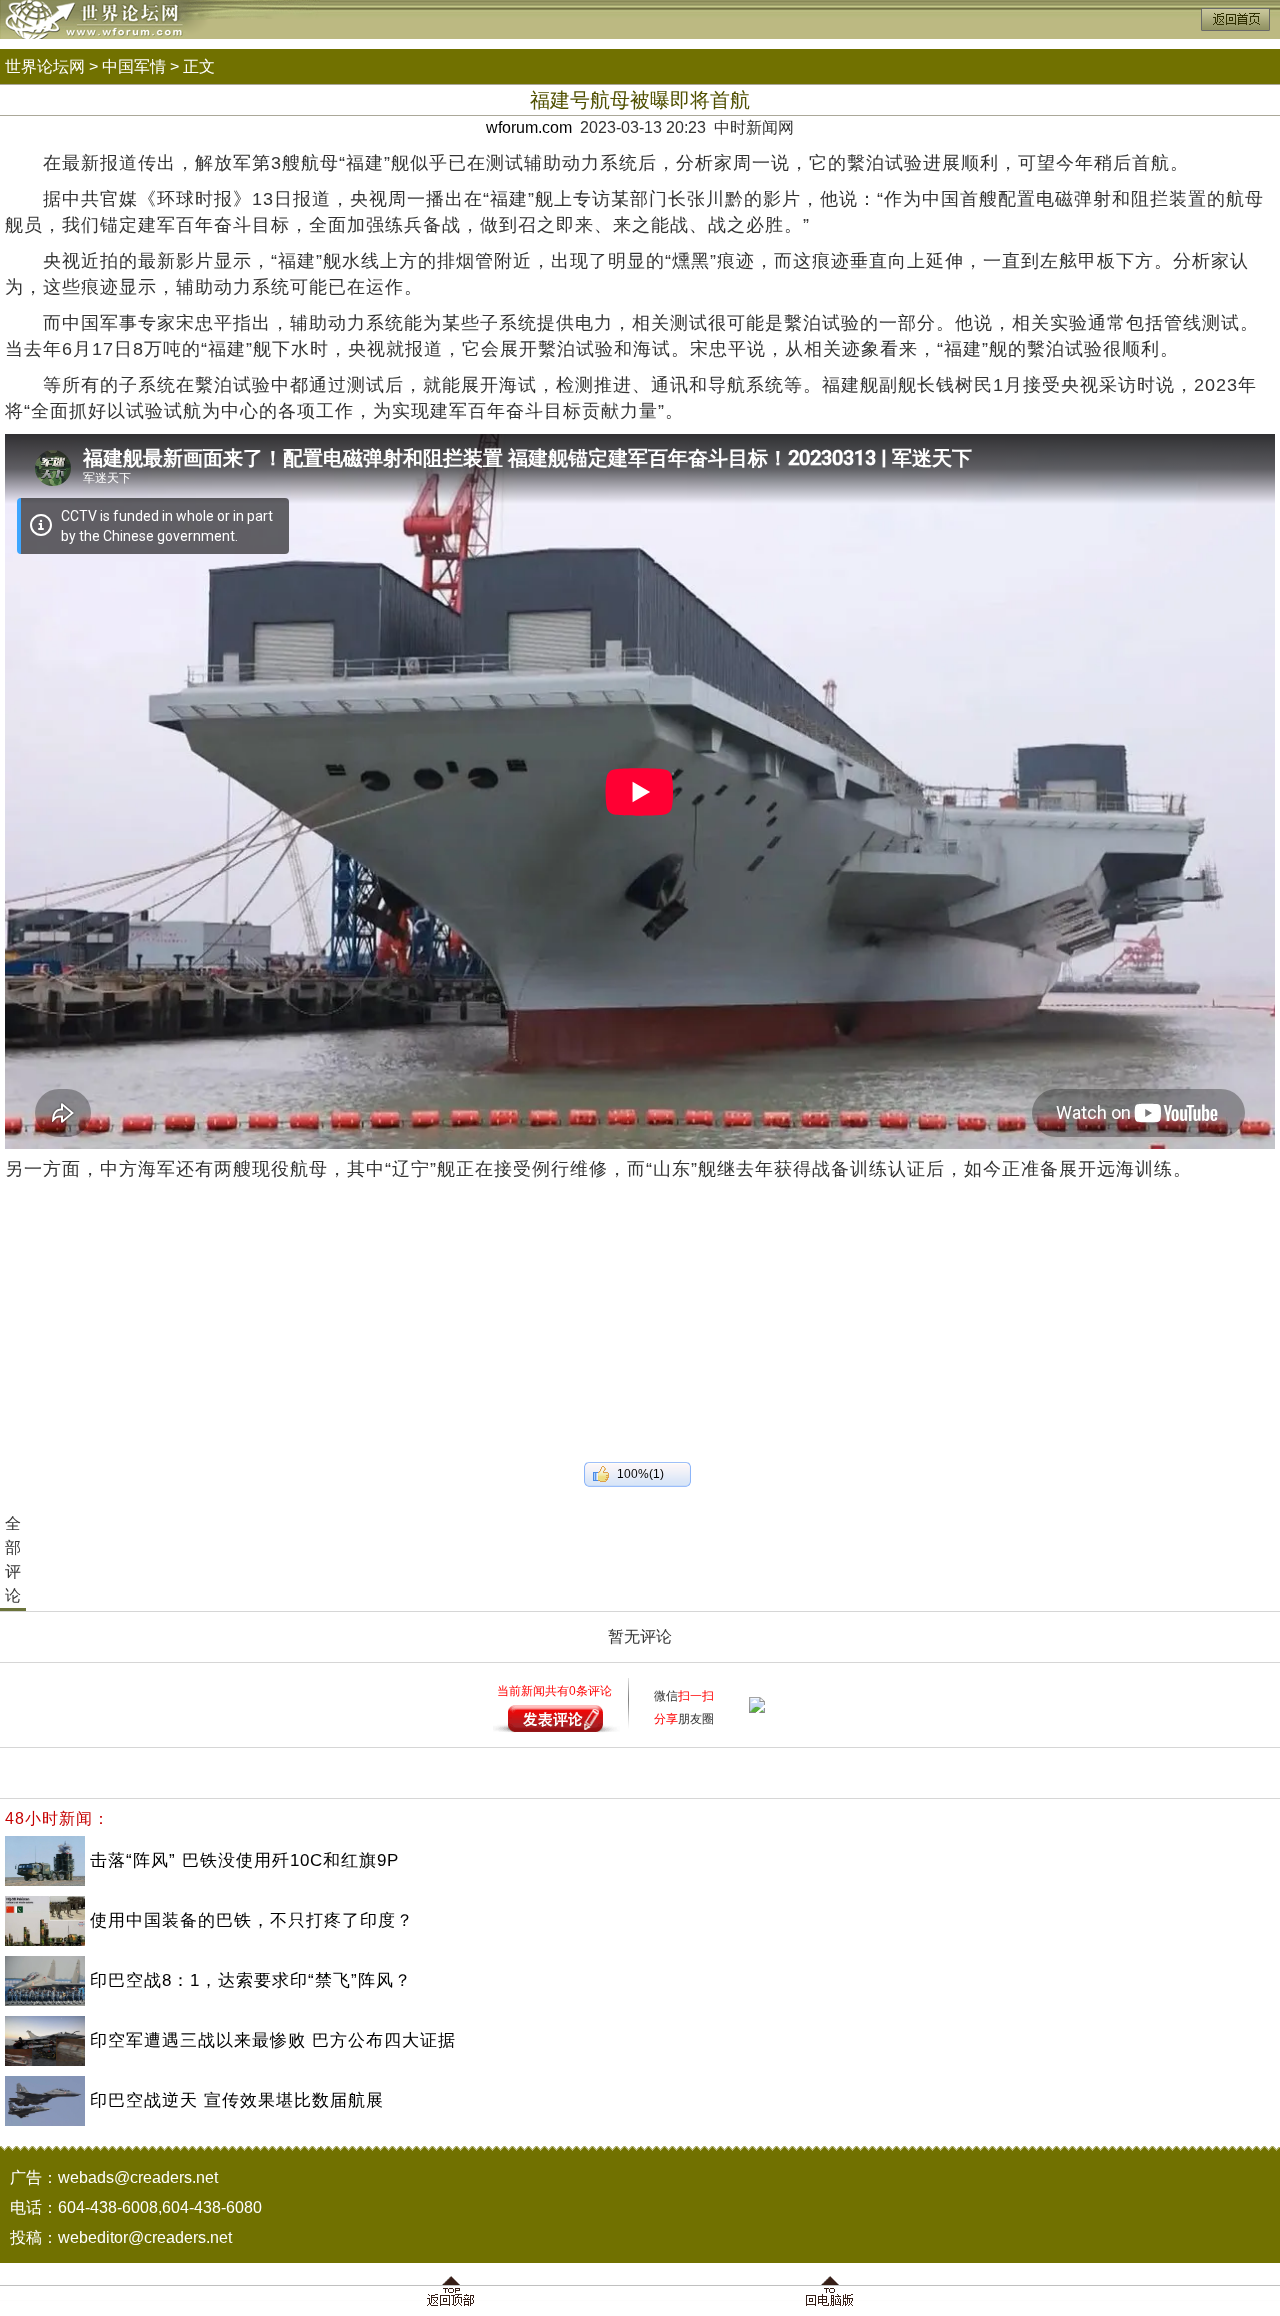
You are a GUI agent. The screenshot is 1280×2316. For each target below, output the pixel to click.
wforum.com (529, 127)
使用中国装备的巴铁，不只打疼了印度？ (252, 1920)
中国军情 (134, 66)
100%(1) (640, 1474)
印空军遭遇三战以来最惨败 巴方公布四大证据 (273, 2040)
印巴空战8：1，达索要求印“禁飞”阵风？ (251, 1980)
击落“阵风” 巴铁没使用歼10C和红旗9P (244, 1860)
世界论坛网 (45, 66)
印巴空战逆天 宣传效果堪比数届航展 (237, 2100)
